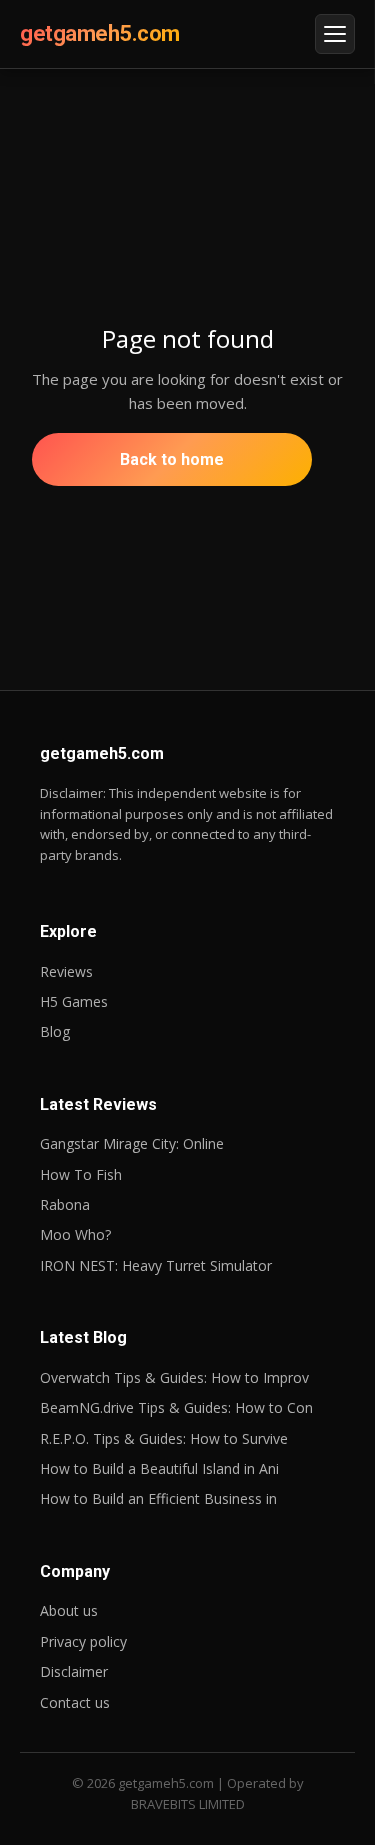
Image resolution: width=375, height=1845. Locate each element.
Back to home (172, 459)
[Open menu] (335, 34)
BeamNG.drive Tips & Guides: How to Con (176, 1407)
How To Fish (81, 1174)
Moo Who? (75, 1234)
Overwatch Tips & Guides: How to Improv (174, 1377)
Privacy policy (83, 1641)
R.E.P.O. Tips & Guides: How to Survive (164, 1438)
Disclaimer (74, 1671)
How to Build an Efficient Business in (158, 1498)
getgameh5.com (100, 33)
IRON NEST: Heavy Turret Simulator (156, 1265)
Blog (55, 1031)
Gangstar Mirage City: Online (132, 1143)
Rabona (65, 1204)
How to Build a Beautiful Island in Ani (159, 1468)
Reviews (66, 971)
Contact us (75, 1702)
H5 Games (74, 1001)
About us (69, 1610)
